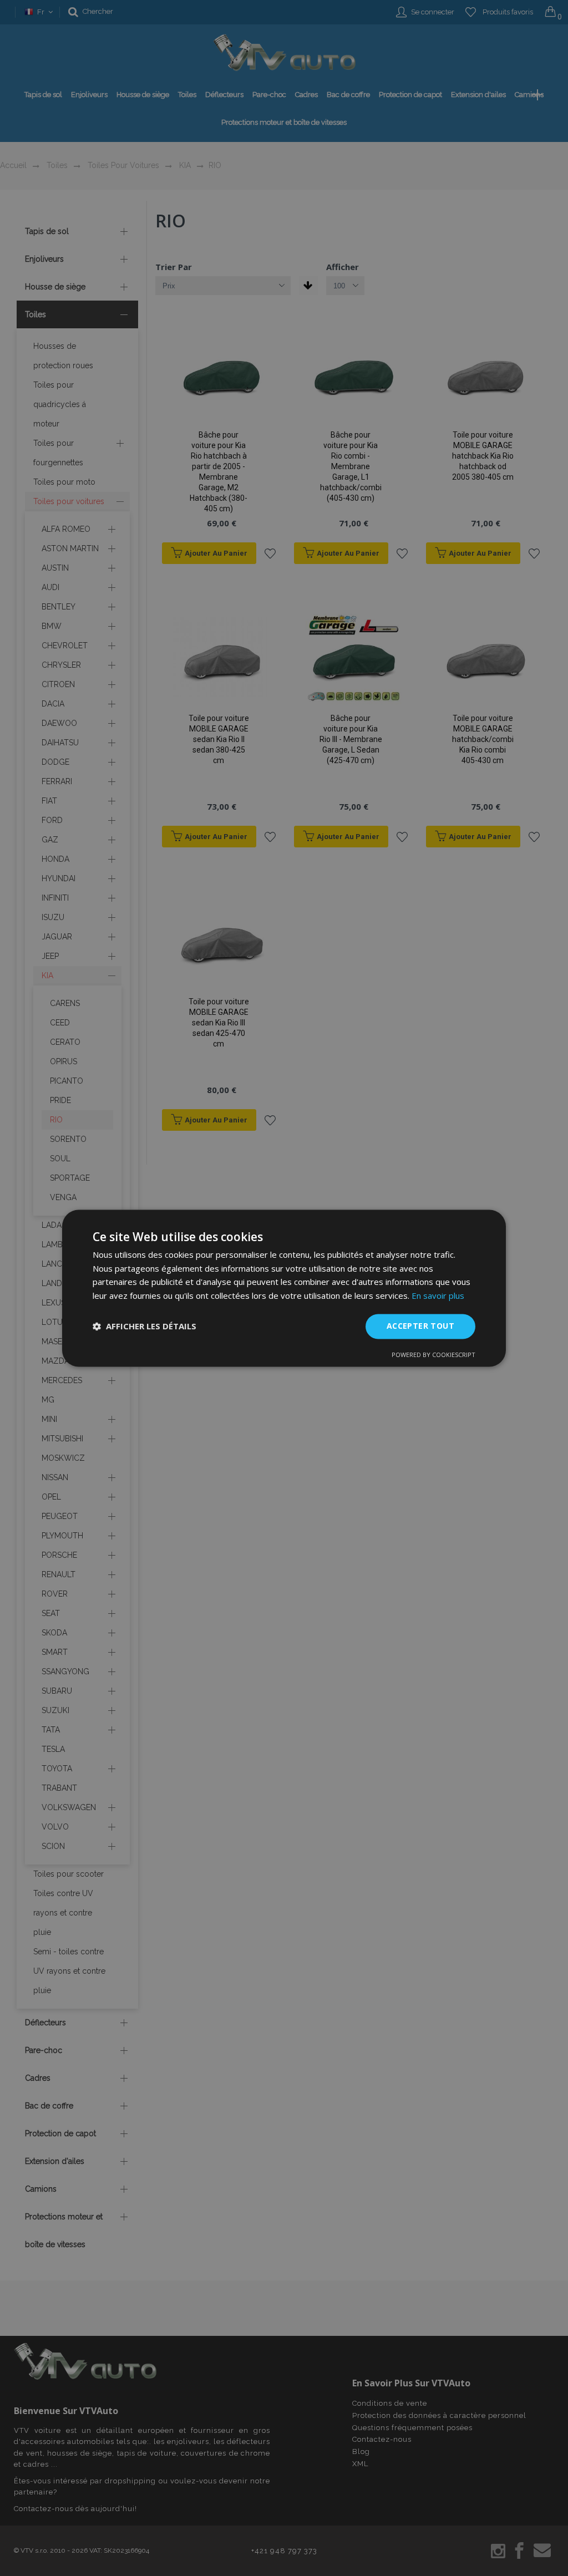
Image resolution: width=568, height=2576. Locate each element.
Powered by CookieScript (433, 1355)
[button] (144, 1327)
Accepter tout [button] (420, 1326)
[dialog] (284, 1288)
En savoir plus (438, 1296)
